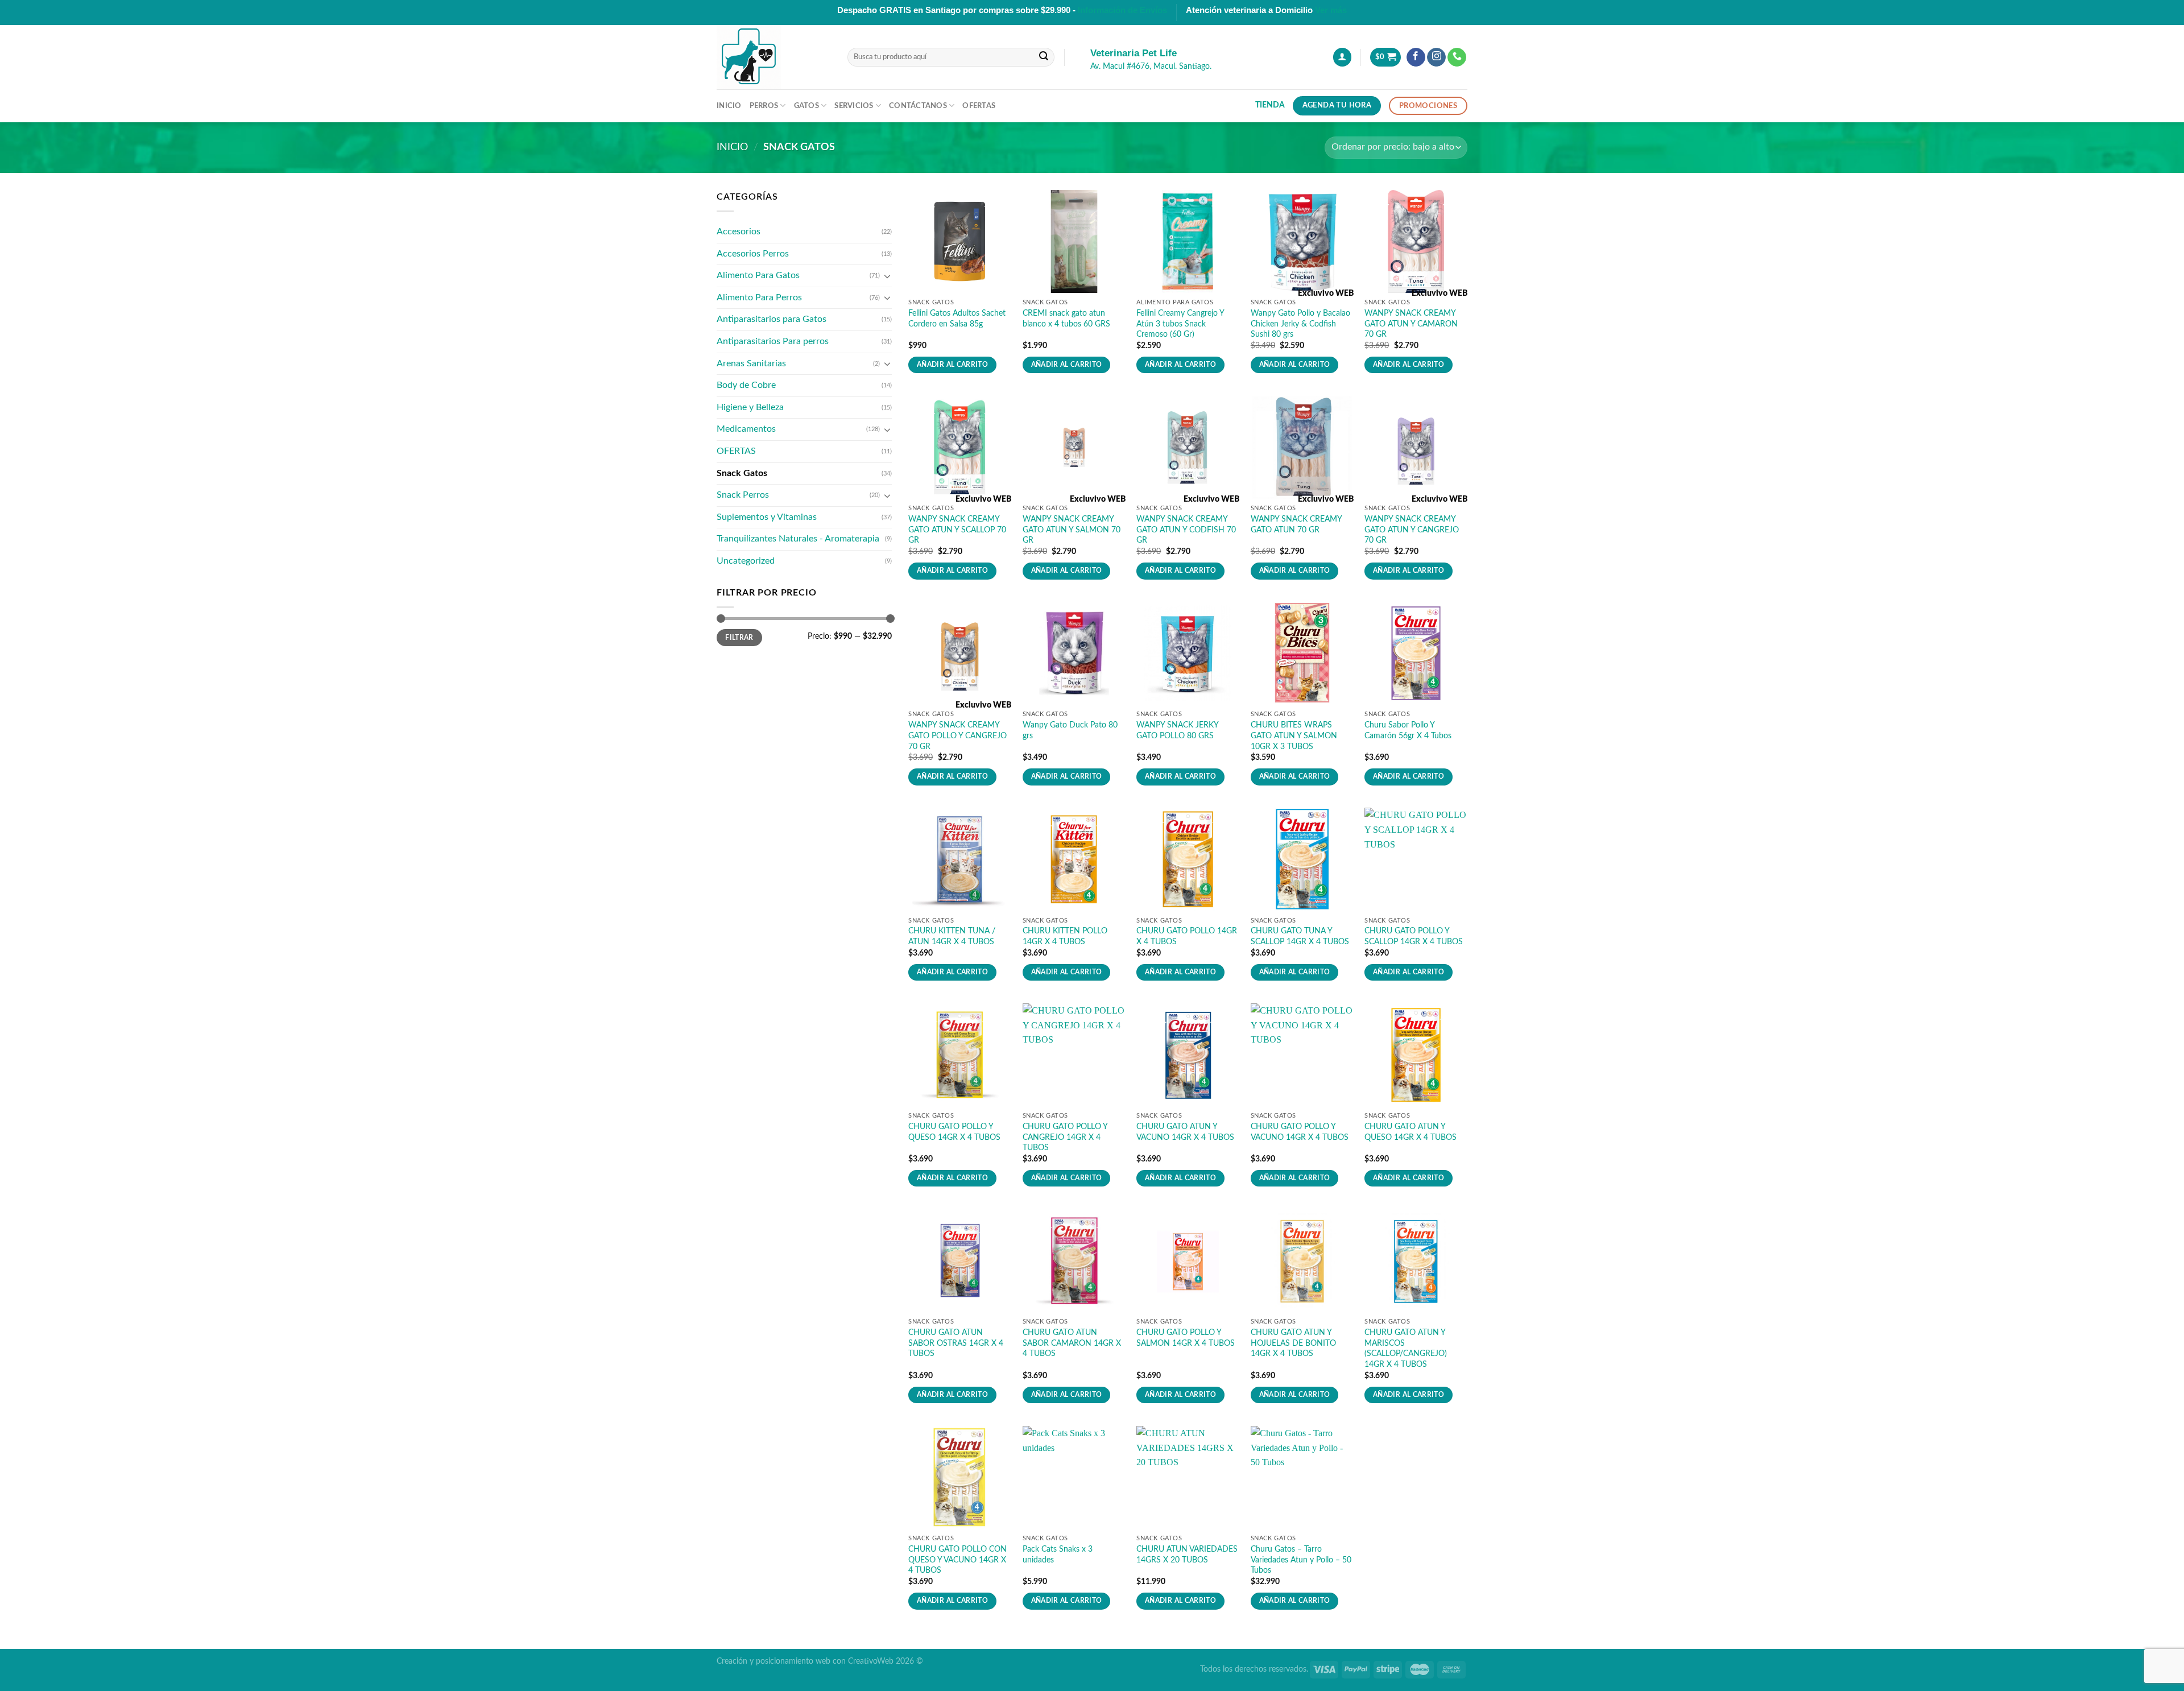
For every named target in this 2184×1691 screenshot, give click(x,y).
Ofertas (979, 106)
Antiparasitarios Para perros (773, 341)
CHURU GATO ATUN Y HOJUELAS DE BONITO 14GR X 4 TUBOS (1293, 1343)
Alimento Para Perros (759, 297)
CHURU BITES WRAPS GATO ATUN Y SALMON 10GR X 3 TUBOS (1294, 735)
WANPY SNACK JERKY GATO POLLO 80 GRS (1177, 730)
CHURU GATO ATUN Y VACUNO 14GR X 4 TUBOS (1185, 1132)
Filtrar (739, 638)
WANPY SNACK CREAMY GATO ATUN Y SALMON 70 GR (1072, 530)
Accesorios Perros (753, 254)
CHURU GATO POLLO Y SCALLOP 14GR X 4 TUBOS (1414, 936)
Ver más (1331, 10)
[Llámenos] (1457, 57)
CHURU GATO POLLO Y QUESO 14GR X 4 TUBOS (954, 1132)
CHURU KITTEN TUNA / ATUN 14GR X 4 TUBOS (952, 936)
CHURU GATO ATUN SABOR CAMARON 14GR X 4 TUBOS (1072, 1343)
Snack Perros (743, 495)
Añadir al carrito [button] (952, 365)
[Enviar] (1044, 57)
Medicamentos (746, 429)
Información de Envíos (1122, 10)
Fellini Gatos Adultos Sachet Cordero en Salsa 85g (957, 319)
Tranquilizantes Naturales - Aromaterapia (798, 539)
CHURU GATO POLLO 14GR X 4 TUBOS (1187, 936)
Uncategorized (746, 561)
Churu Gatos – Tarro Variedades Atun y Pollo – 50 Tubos (1301, 1560)
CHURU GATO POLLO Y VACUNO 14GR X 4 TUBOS (1300, 1132)
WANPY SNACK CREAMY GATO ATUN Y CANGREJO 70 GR (1412, 530)
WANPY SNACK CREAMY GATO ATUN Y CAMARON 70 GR (1411, 324)
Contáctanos (918, 106)
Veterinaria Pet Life (1134, 53)
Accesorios (739, 231)
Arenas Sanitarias (751, 363)
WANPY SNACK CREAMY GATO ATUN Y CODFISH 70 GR (1186, 530)
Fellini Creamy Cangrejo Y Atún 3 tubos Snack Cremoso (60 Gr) (1180, 324)
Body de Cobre (746, 385)
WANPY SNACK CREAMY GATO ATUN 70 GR (1296, 524)
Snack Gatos (742, 473)
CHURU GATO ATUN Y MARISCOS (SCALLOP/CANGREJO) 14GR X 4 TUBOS (1406, 1348)
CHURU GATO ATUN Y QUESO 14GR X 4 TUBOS (1410, 1132)
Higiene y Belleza (750, 407)
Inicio (729, 106)
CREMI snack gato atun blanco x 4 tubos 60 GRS (1066, 319)
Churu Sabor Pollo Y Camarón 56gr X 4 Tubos (1408, 730)
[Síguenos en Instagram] (1436, 57)
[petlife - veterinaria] (773, 57)
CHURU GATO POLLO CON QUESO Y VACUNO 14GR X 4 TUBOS (957, 1560)
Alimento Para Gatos (758, 275)
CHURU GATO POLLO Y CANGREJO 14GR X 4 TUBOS (1065, 1137)
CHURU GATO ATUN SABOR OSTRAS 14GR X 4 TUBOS (956, 1343)
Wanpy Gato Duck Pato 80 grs (1070, 730)
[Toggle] (887, 276)
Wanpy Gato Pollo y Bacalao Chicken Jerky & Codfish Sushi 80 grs (1300, 324)
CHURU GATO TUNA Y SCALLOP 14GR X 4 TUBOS (1300, 936)
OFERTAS (736, 451)
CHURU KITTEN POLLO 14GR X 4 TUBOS (1065, 936)
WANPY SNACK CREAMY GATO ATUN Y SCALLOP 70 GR (957, 530)
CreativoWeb (871, 1661)
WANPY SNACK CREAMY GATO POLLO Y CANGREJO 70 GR (957, 735)
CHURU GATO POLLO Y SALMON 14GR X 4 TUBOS (1186, 1338)
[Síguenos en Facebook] (1416, 57)
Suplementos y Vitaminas (767, 517)
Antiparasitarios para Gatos (772, 319)
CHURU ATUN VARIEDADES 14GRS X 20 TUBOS (1187, 1554)
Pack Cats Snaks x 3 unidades (1058, 1554)
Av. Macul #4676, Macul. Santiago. (1151, 67)
